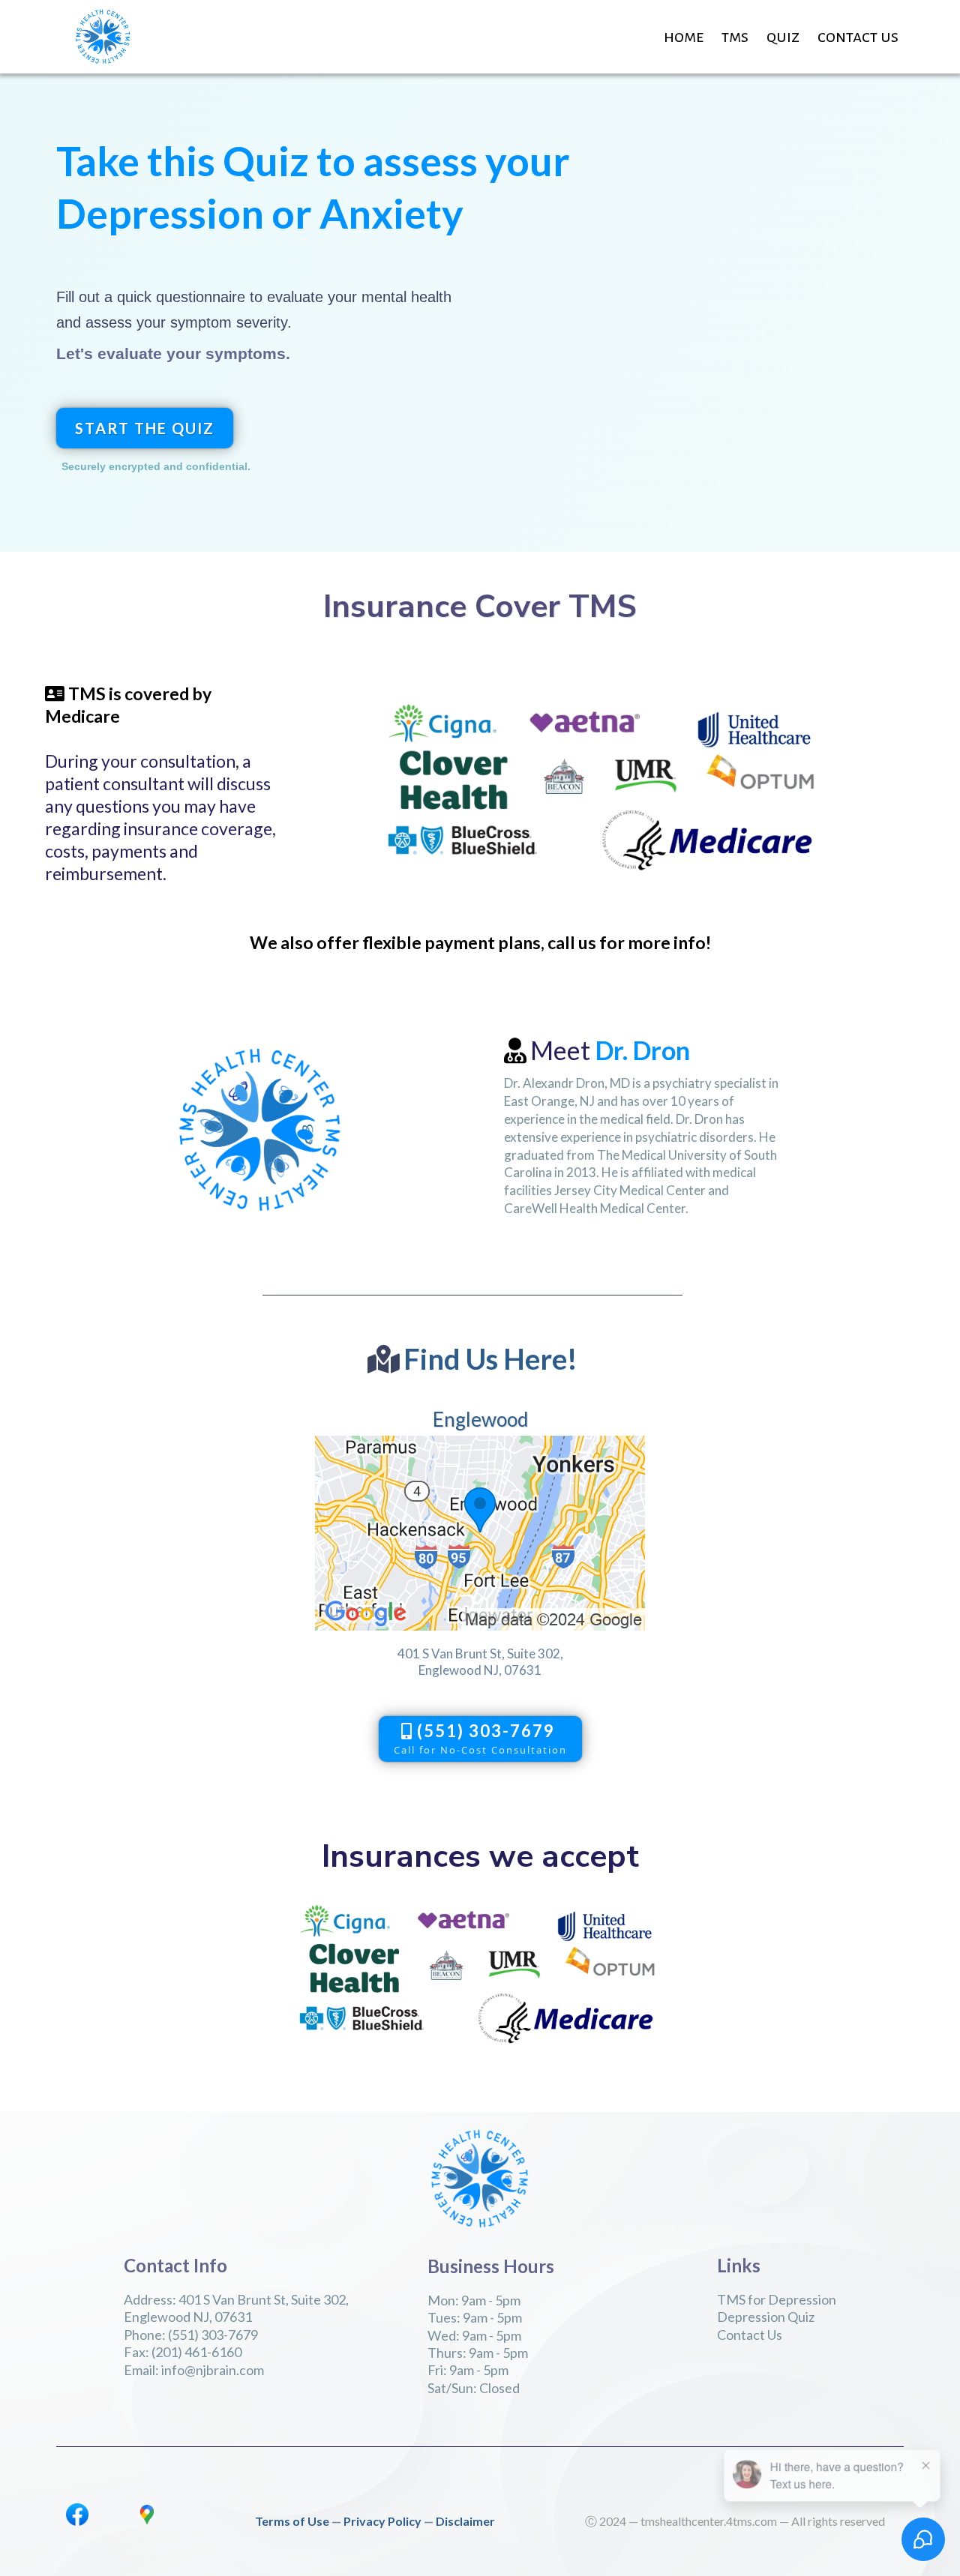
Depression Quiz (766, 2317)
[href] (480, 1531)
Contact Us (750, 2335)
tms (735, 37)
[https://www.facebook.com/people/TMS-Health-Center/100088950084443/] (77, 2513)
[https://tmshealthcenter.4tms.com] (103, 35)
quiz (783, 37)
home (684, 37)
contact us (858, 37)
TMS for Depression (777, 2299)
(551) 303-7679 (213, 2335)
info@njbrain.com (213, 2370)
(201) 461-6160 (196, 2352)
